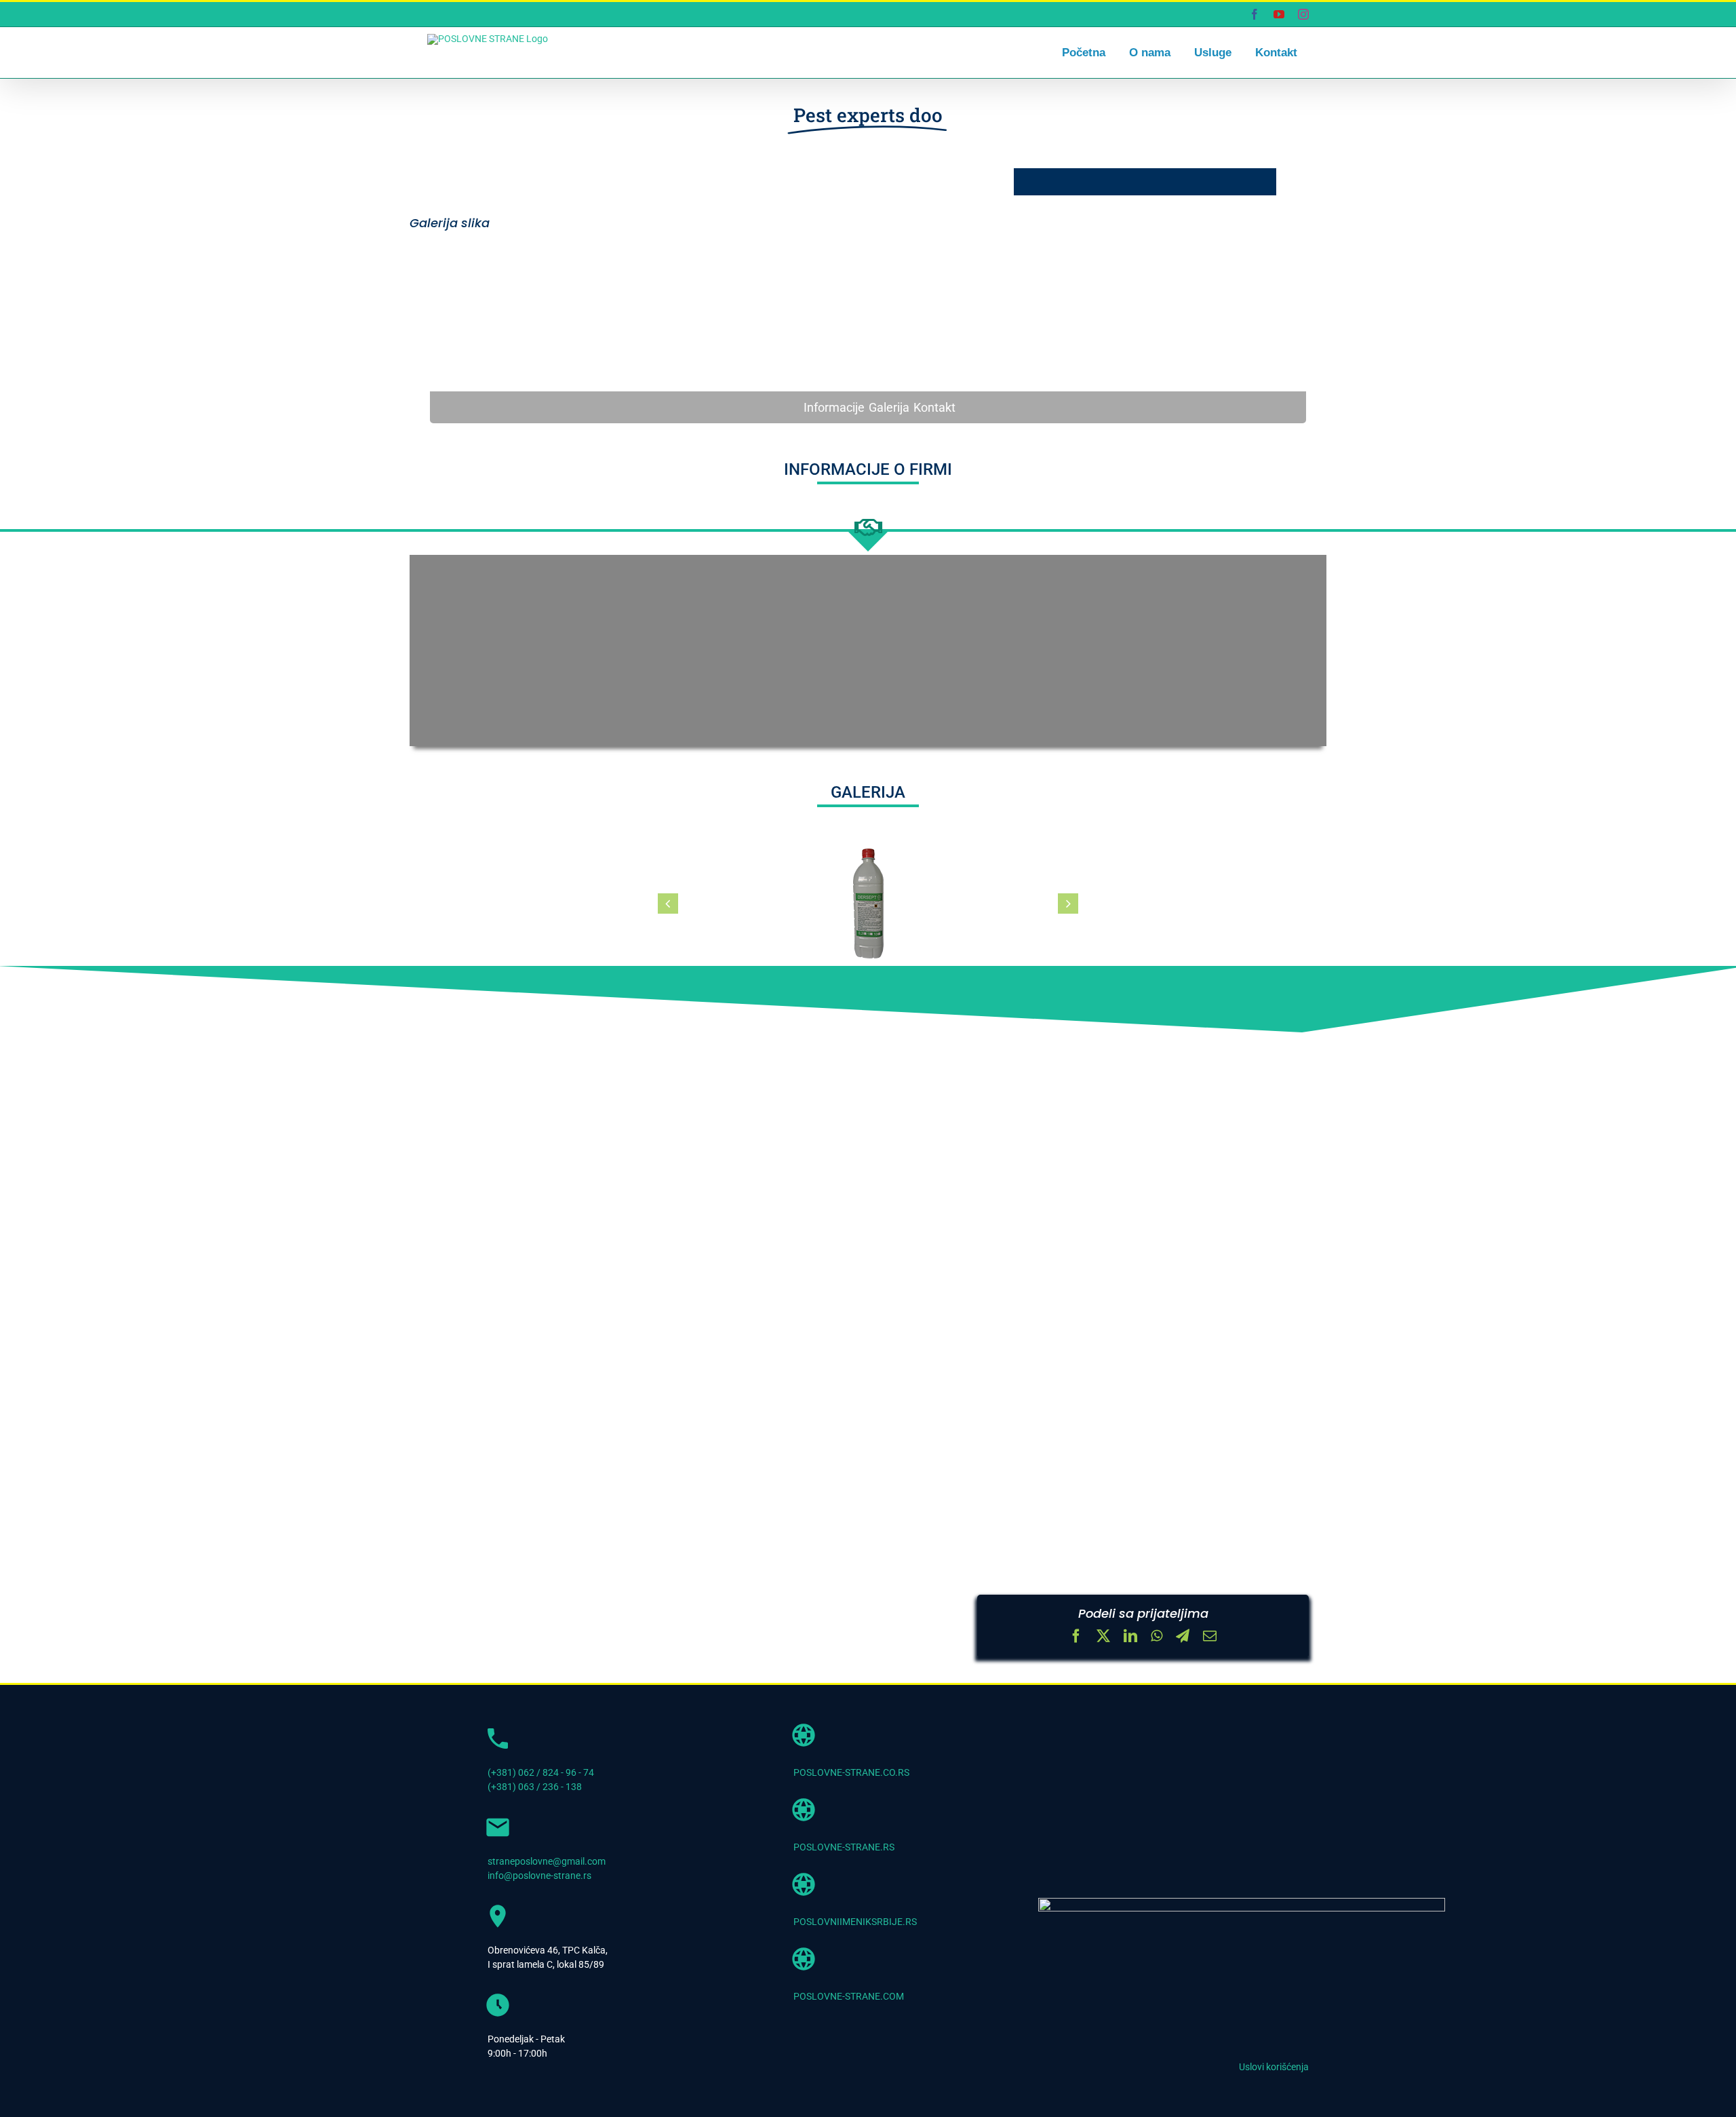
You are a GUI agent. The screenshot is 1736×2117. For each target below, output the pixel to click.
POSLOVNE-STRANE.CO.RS (851, 1772)
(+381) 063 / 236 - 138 (535, 1787)
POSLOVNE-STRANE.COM (849, 1996)
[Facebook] (1076, 1637)
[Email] (1210, 1637)
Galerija (889, 407)
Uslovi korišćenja (1274, 2067)
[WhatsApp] (1157, 1637)
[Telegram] (1183, 1637)
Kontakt (934, 407)
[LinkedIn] (1130, 1637)
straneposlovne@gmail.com (547, 1861)
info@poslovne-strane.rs (539, 1876)
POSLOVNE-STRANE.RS (844, 1847)
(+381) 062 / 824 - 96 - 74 (541, 1772)
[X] (1103, 1637)
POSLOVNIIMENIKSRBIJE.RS (855, 1922)
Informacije (834, 407)
